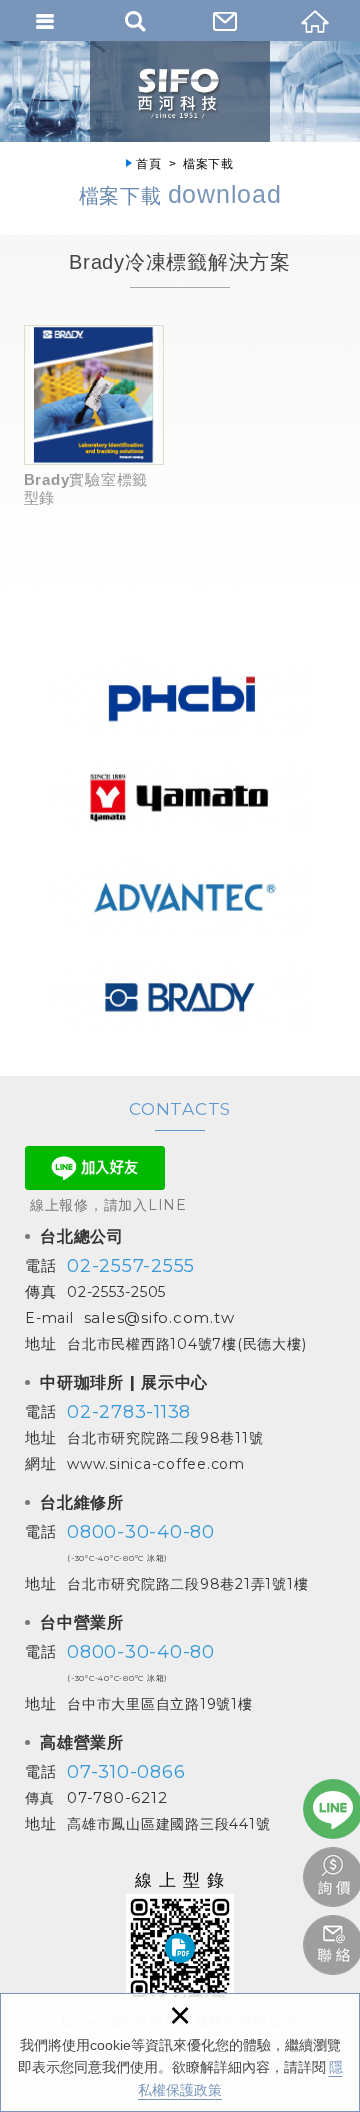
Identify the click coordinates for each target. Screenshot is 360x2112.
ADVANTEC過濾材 (180, 896)
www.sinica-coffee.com (156, 1464)
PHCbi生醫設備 (180, 696)
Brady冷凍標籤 (180, 996)
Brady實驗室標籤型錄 (94, 415)
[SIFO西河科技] (180, 91)
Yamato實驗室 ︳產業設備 (180, 796)
